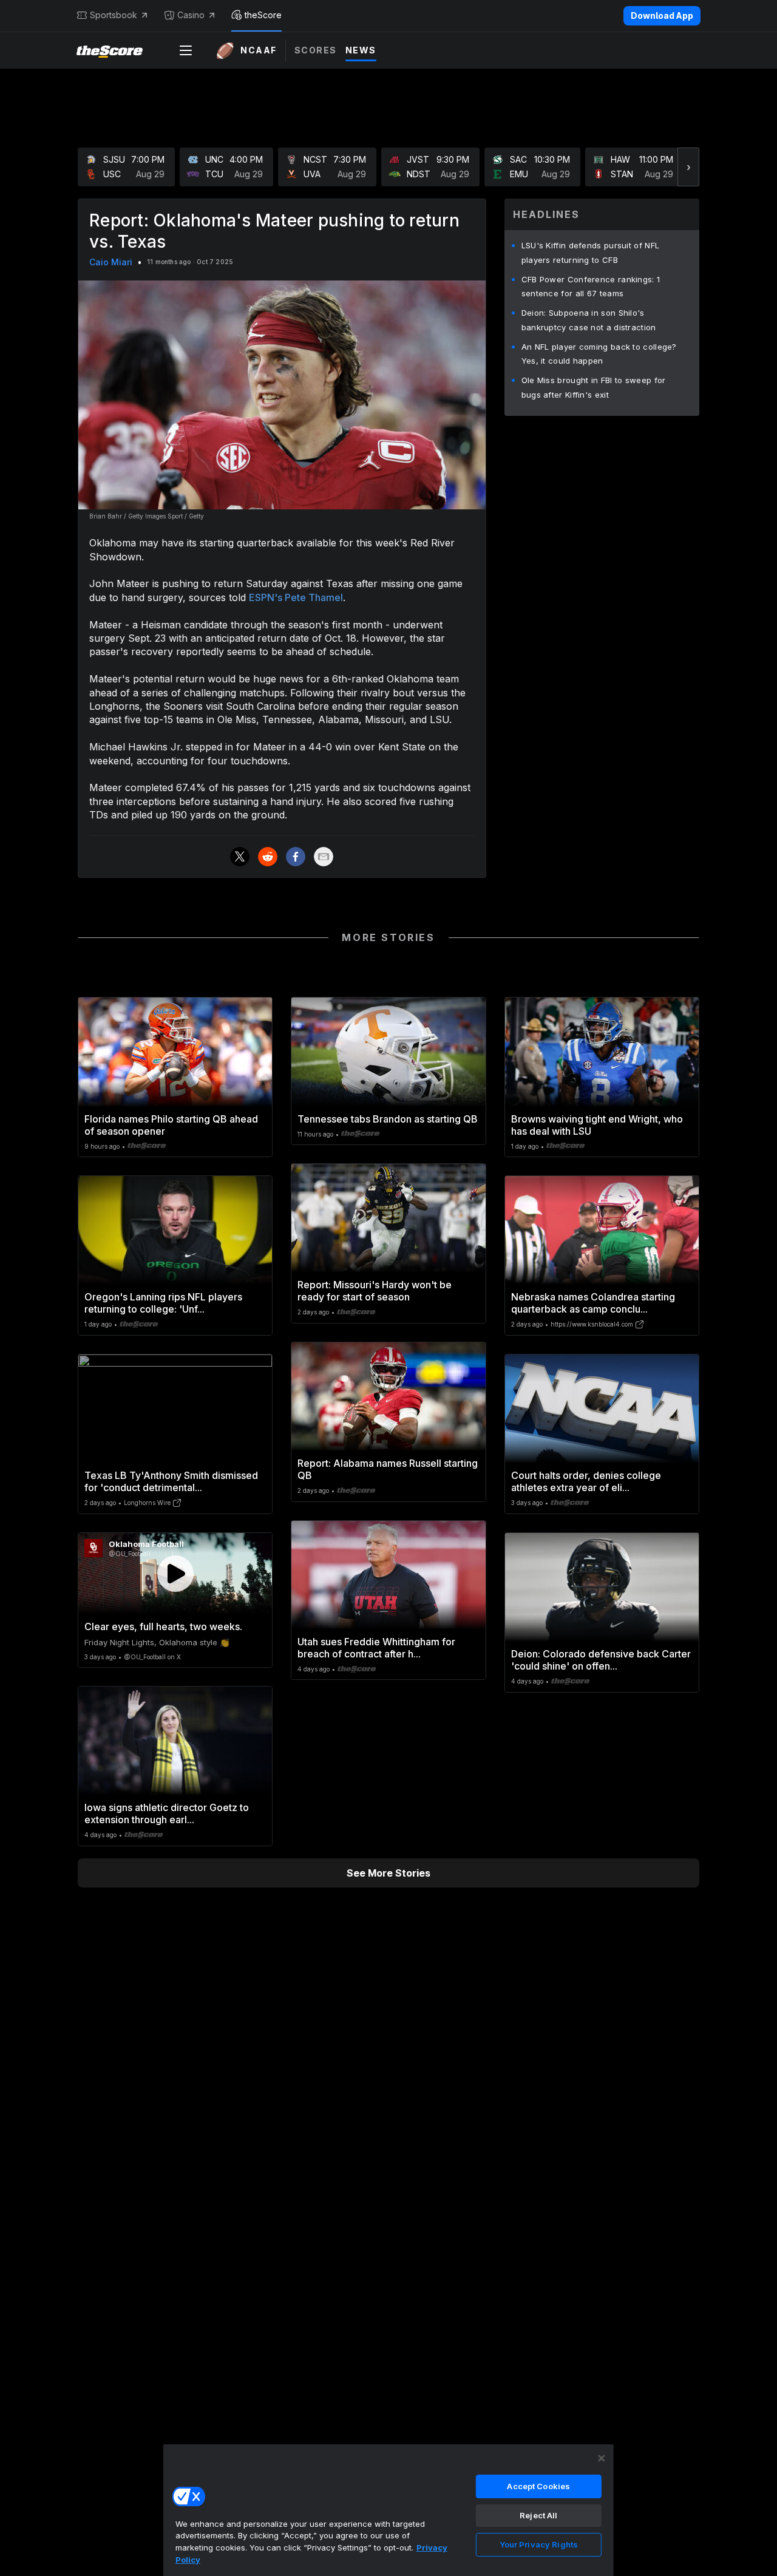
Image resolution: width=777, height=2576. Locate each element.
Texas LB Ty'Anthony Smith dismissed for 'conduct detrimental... (171, 1481)
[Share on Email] (324, 857)
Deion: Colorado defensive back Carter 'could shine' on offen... (601, 1660)
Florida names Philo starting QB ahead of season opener (171, 1125)
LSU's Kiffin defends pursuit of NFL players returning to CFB (591, 253)
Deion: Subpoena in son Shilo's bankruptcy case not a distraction (589, 320)
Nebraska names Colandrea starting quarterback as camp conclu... (593, 1303)
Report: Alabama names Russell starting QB (388, 1469)
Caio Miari (111, 262)
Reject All (538, 2515)
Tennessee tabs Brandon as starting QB (388, 1119)
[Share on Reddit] (268, 857)
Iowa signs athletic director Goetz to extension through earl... (167, 1813)
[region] (388, 2510)
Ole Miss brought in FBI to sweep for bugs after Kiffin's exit (594, 387)
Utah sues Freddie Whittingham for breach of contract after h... (376, 1648)
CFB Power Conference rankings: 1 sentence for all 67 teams (591, 287)
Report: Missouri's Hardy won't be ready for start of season (375, 1291)
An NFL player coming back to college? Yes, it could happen (599, 354)
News (361, 50)
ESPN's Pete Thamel (296, 597)
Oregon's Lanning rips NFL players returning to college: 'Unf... (163, 1303)
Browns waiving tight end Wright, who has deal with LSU (597, 1125)
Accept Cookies (538, 2486)
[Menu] (186, 50)
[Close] (602, 2458)
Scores (316, 50)
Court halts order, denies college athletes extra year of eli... (586, 1481)
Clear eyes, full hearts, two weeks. (163, 1626)
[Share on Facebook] (296, 857)
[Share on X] (240, 857)
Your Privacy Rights (539, 2544)
